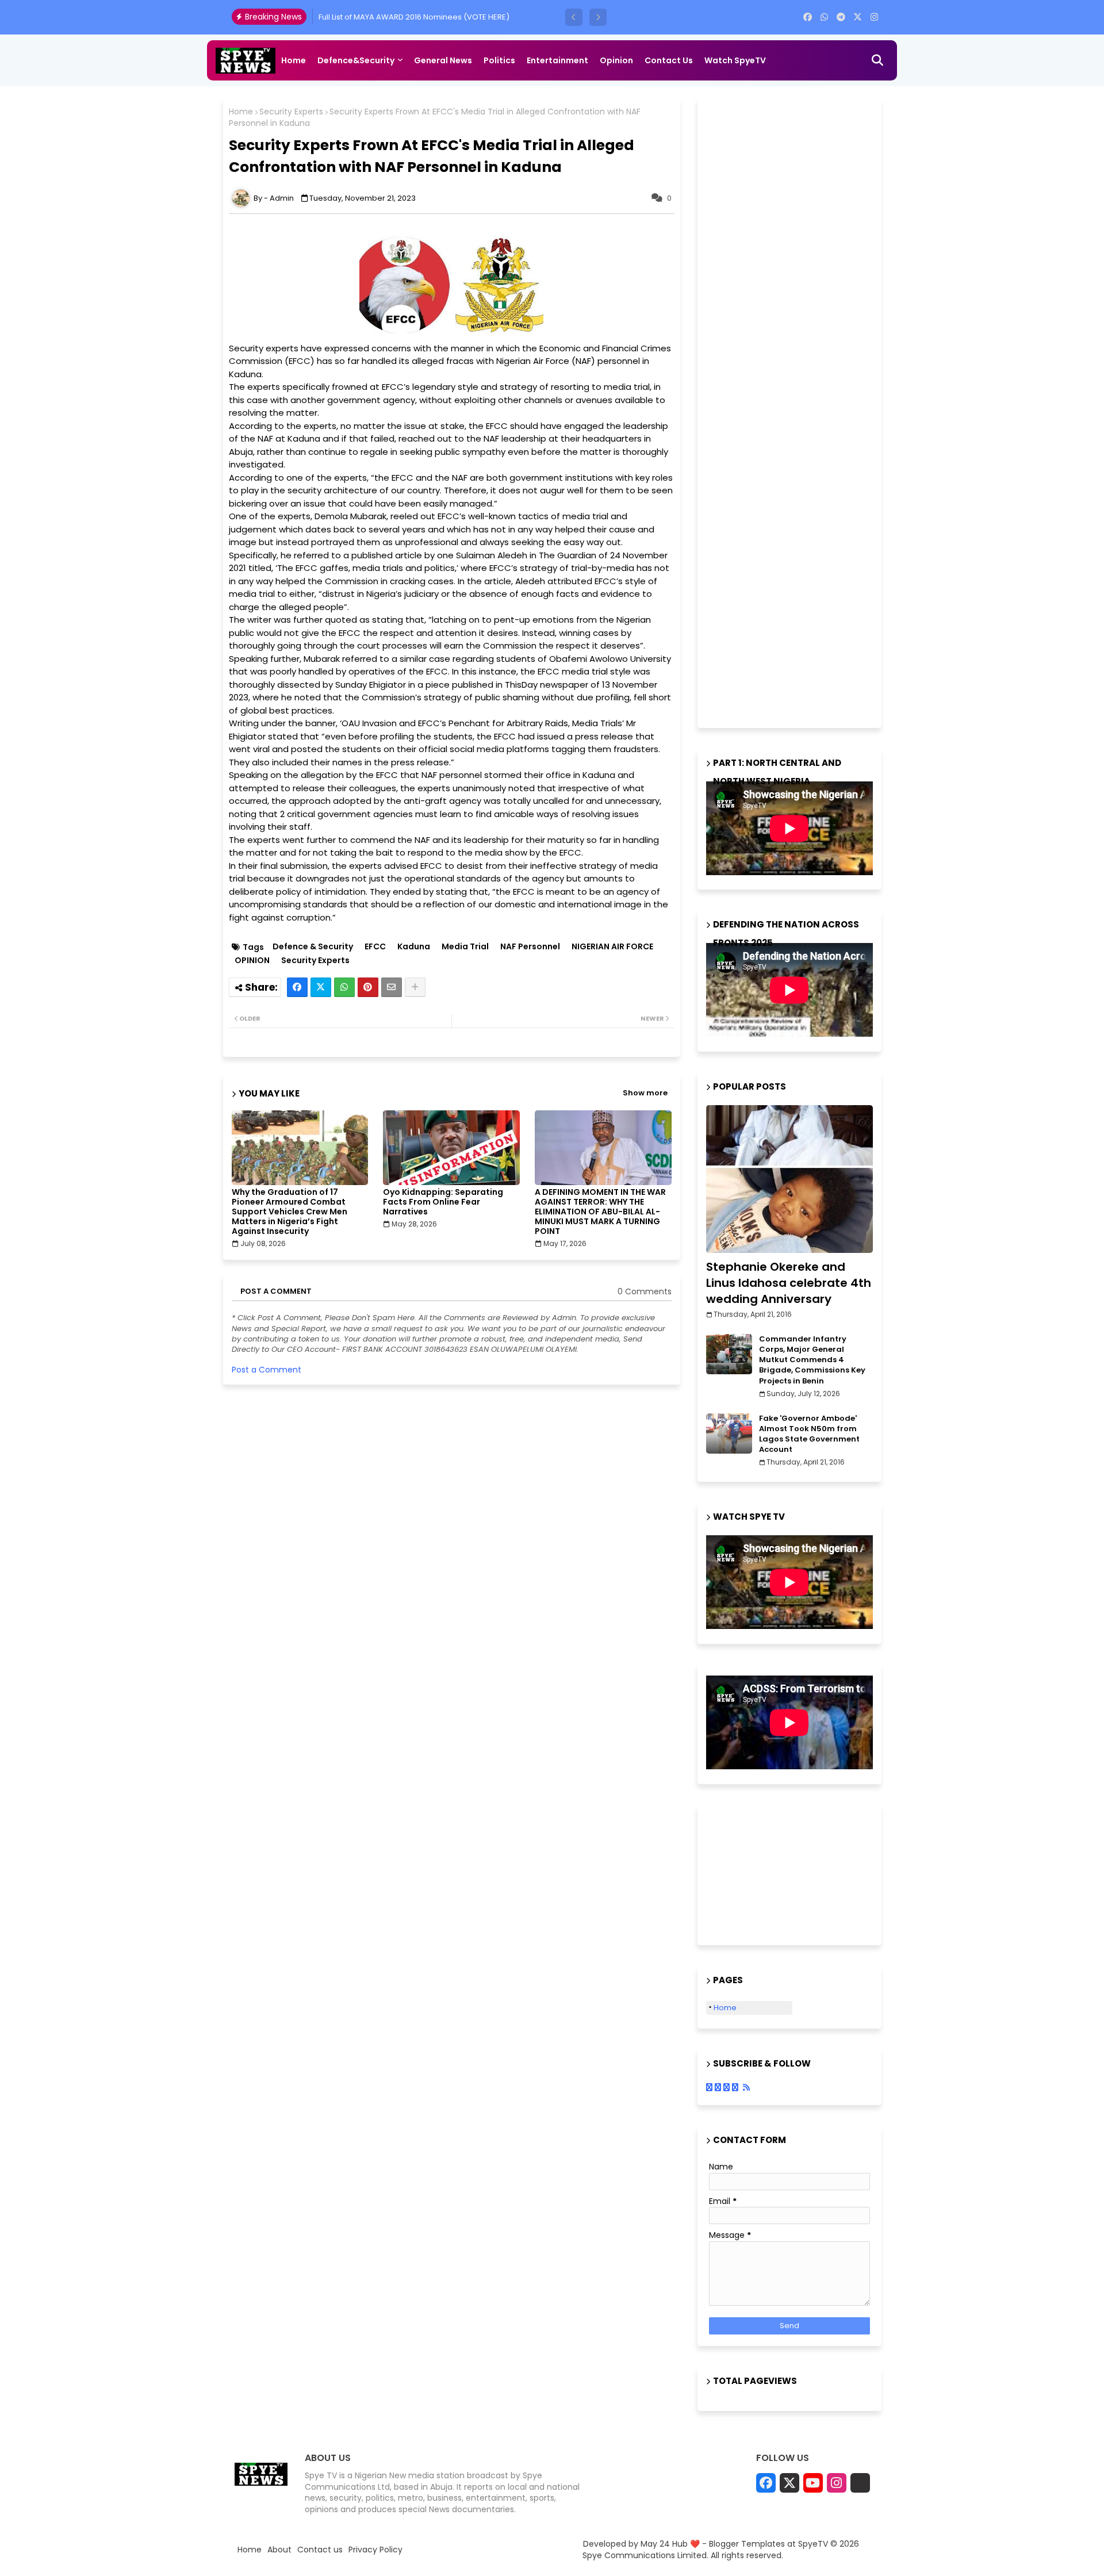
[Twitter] (321, 987)
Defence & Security (313, 947)
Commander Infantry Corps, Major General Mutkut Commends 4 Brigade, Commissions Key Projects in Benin (812, 1360)
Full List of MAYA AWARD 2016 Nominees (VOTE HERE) (414, 17)
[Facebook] (297, 987)
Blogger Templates (747, 2544)
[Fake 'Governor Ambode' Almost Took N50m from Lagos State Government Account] (729, 1433)
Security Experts (291, 112)
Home (294, 60)
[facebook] (808, 17)
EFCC (375, 947)
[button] (574, 17)
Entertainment (557, 60)
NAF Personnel (530, 947)
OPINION (252, 961)
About (279, 2550)
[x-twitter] (858, 17)
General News (443, 60)
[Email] (392, 987)
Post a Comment (267, 1370)
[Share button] (415, 987)
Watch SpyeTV (735, 60)
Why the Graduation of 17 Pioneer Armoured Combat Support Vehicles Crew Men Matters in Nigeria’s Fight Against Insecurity (290, 1212)
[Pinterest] (368, 987)
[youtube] (813, 2483)
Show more (645, 1093)
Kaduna (414, 947)
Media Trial (465, 947)
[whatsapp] (824, 17)
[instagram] (874, 17)
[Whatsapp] (344, 987)
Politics (499, 60)
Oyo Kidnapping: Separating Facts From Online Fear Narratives (443, 1202)
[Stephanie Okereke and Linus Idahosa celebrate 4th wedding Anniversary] (789, 1179)
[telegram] (841, 17)
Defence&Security (356, 60)
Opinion (616, 60)
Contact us (669, 60)
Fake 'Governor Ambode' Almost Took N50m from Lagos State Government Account (809, 1434)
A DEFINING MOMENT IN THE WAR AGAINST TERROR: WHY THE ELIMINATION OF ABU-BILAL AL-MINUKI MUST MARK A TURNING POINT (600, 1212)
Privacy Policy (375, 2550)
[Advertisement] (792, 411)
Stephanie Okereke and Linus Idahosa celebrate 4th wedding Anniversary (789, 1283)
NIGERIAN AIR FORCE (612, 947)
